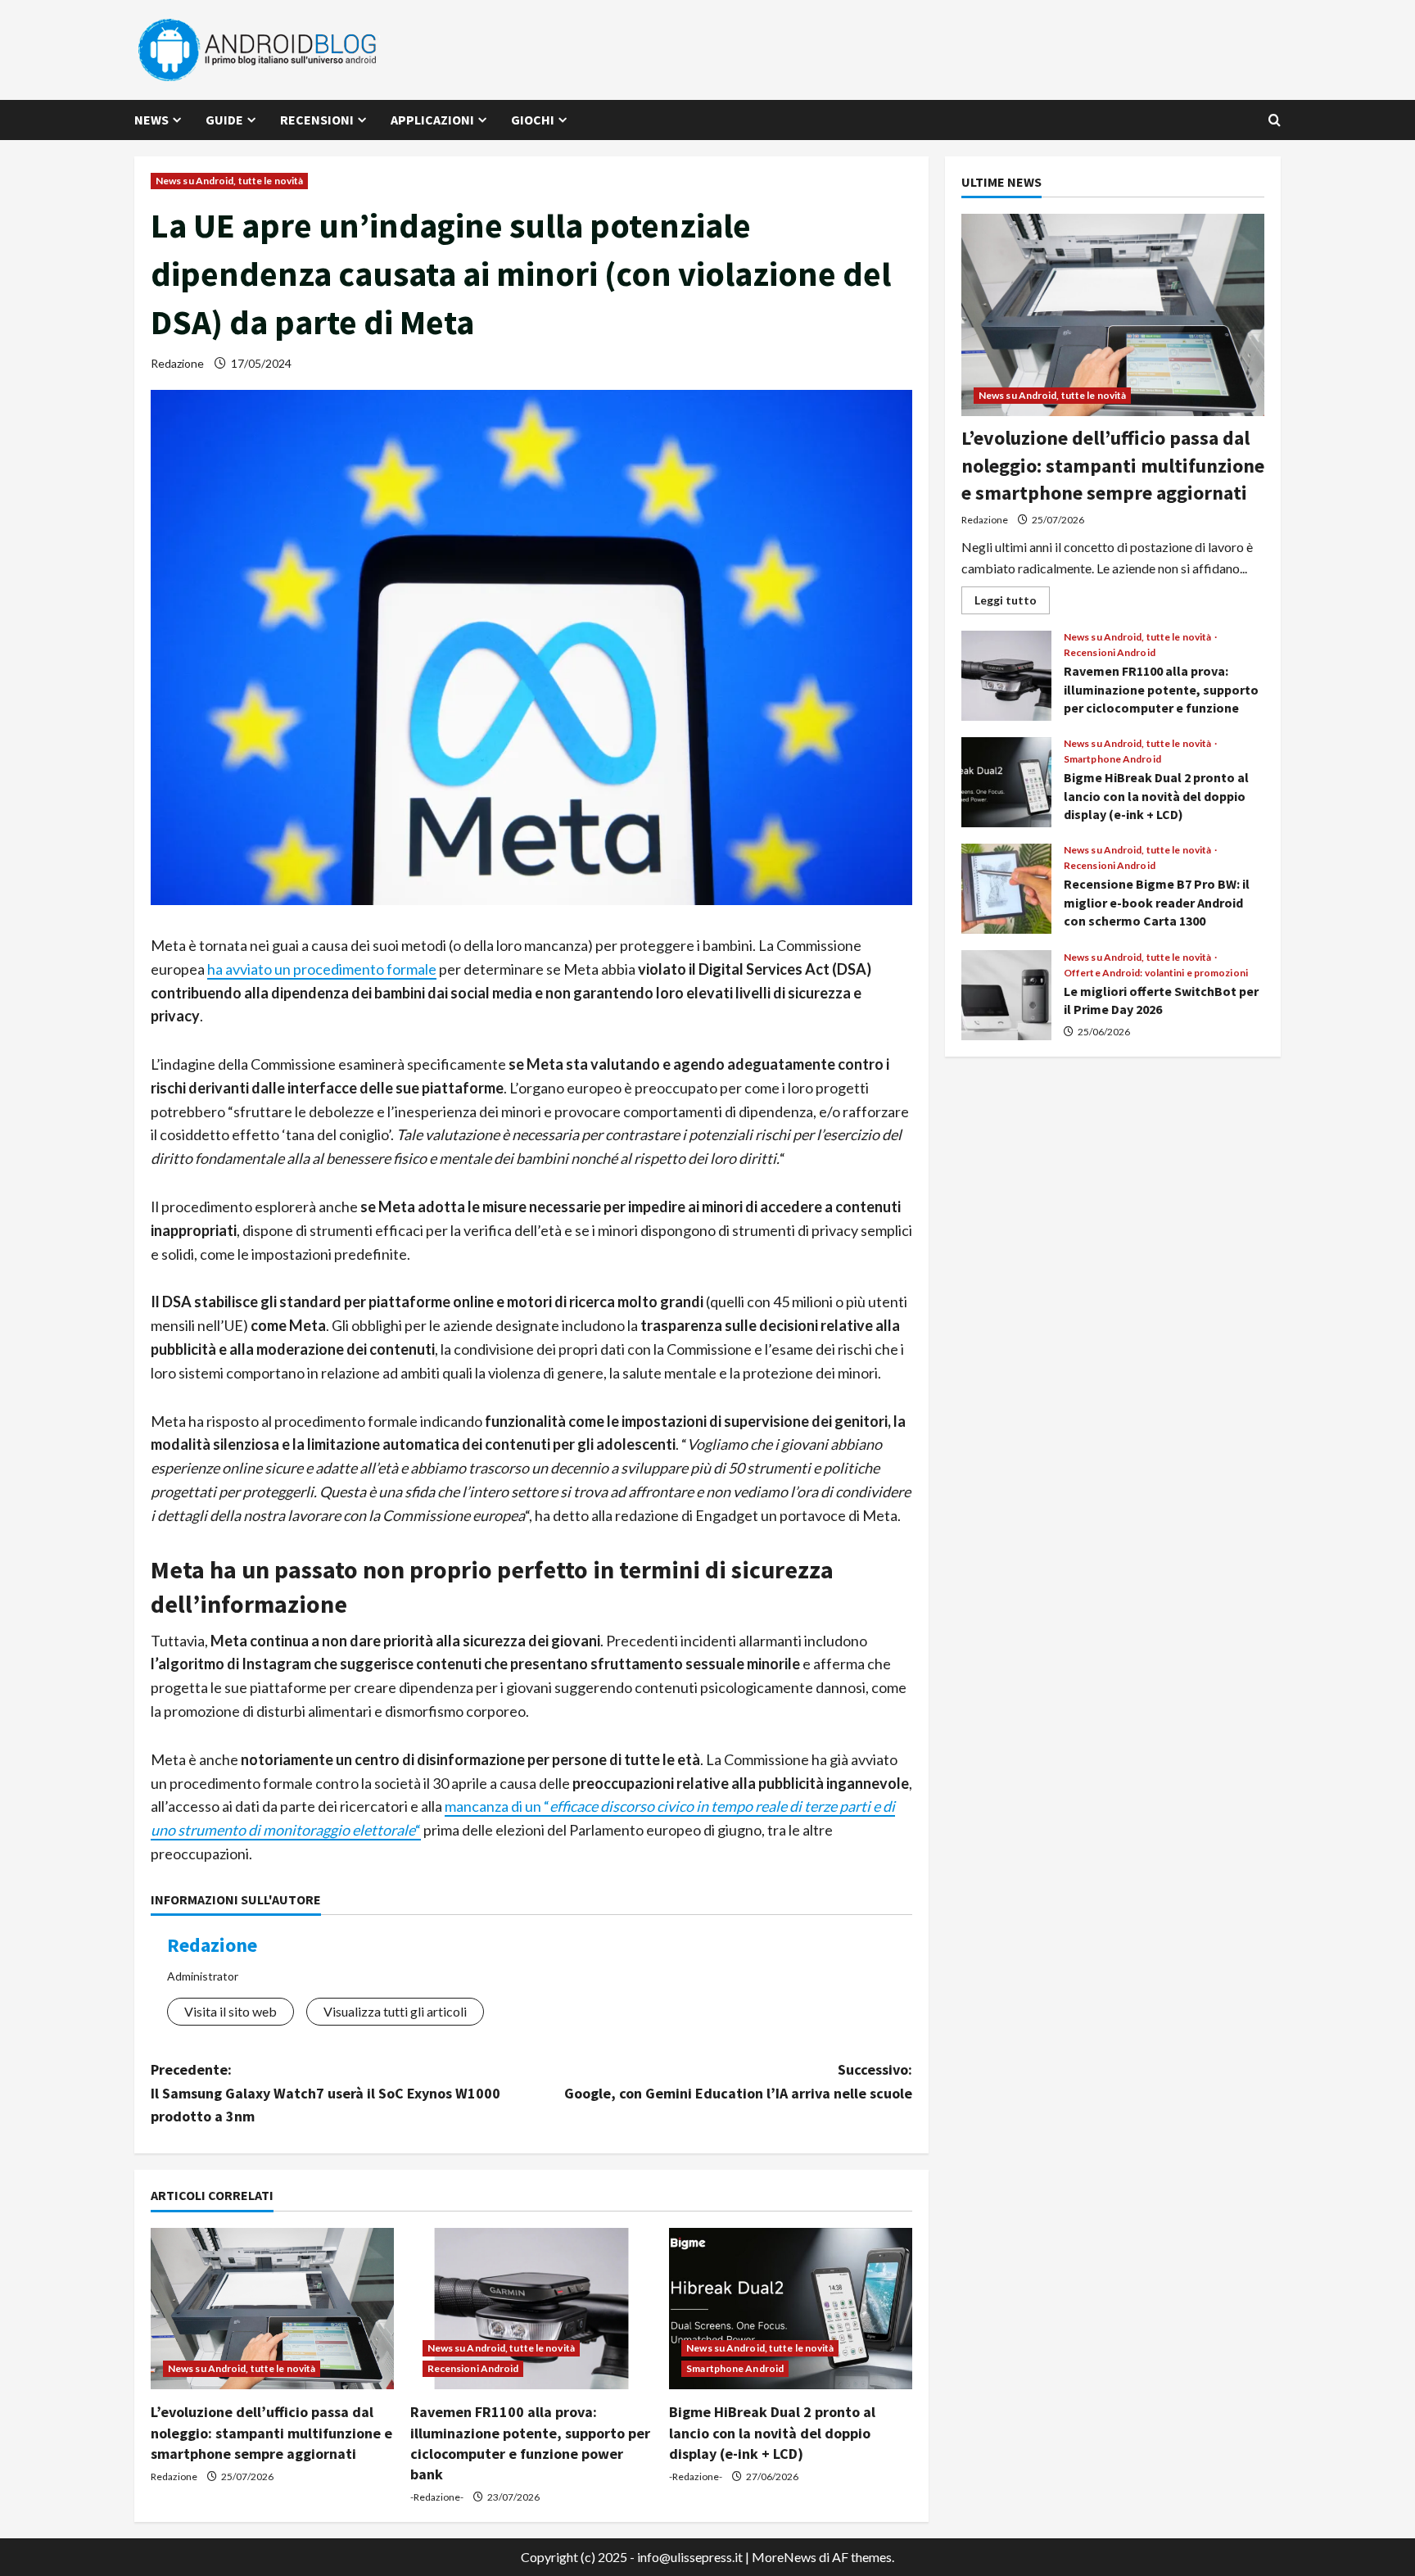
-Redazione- (437, 2497)
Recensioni (317, 120)
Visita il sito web (231, 2011)
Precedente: (325, 2093)
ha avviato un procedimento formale (322, 969)
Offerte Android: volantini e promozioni (1156, 973)
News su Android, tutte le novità (229, 181)
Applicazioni (432, 120)
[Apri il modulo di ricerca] (1275, 120)
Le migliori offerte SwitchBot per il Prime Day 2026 (1006, 995)
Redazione (177, 363)
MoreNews (784, 2557)
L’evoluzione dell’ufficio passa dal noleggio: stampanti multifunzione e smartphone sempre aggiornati (271, 2432)
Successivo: (738, 2081)
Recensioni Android (473, 2368)
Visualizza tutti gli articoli (395, 2011)
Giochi (533, 120)
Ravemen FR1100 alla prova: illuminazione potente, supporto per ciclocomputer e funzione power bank (1006, 676)
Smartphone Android (735, 2368)
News (151, 120)
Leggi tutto (1012, 603)
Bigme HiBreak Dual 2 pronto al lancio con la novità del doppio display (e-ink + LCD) (772, 2432)
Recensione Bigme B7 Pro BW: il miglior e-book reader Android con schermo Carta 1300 (1006, 889)
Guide (224, 120)
